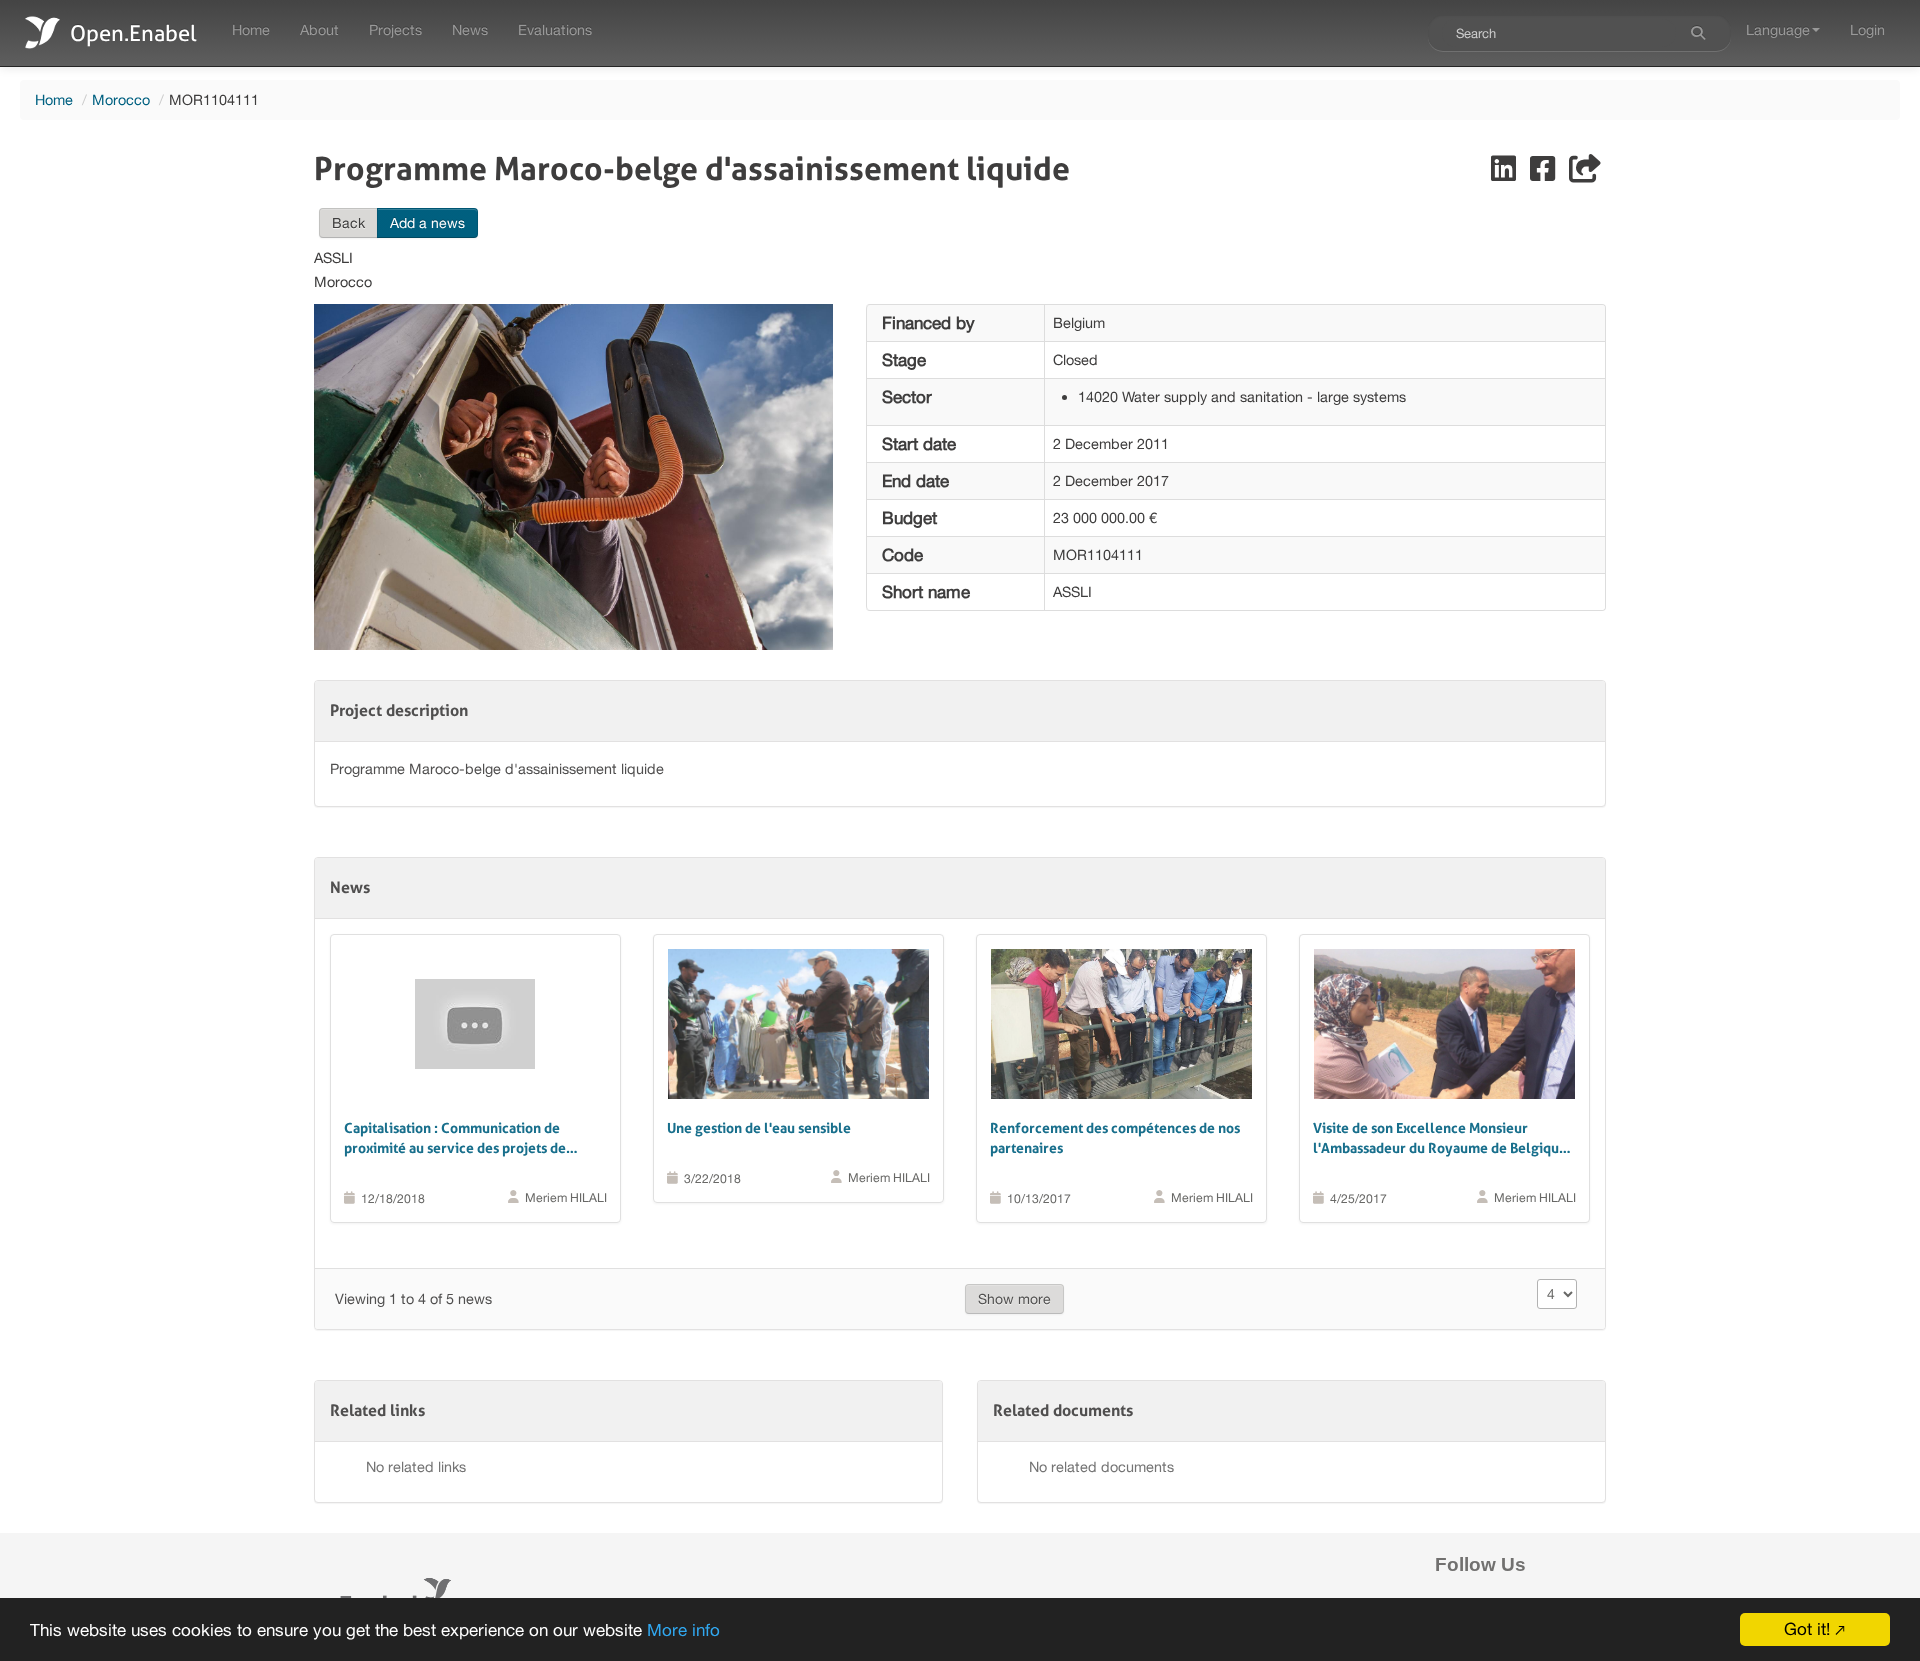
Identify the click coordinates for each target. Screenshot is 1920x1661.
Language (1778, 29)
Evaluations (555, 29)
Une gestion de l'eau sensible (759, 1128)
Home (251, 29)
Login (1867, 29)
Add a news (427, 223)
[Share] (1585, 173)
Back (348, 223)
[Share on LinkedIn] (1505, 173)
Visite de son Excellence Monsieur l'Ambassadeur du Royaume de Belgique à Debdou (1440, 1139)
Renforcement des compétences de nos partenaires (1115, 1138)
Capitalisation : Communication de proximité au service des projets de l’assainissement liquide (455, 1139)
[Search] (1698, 33)
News (470, 29)
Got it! (1807, 1629)
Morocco (121, 99)
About (319, 29)
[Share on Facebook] (1544, 173)
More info (683, 1630)
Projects (395, 29)
